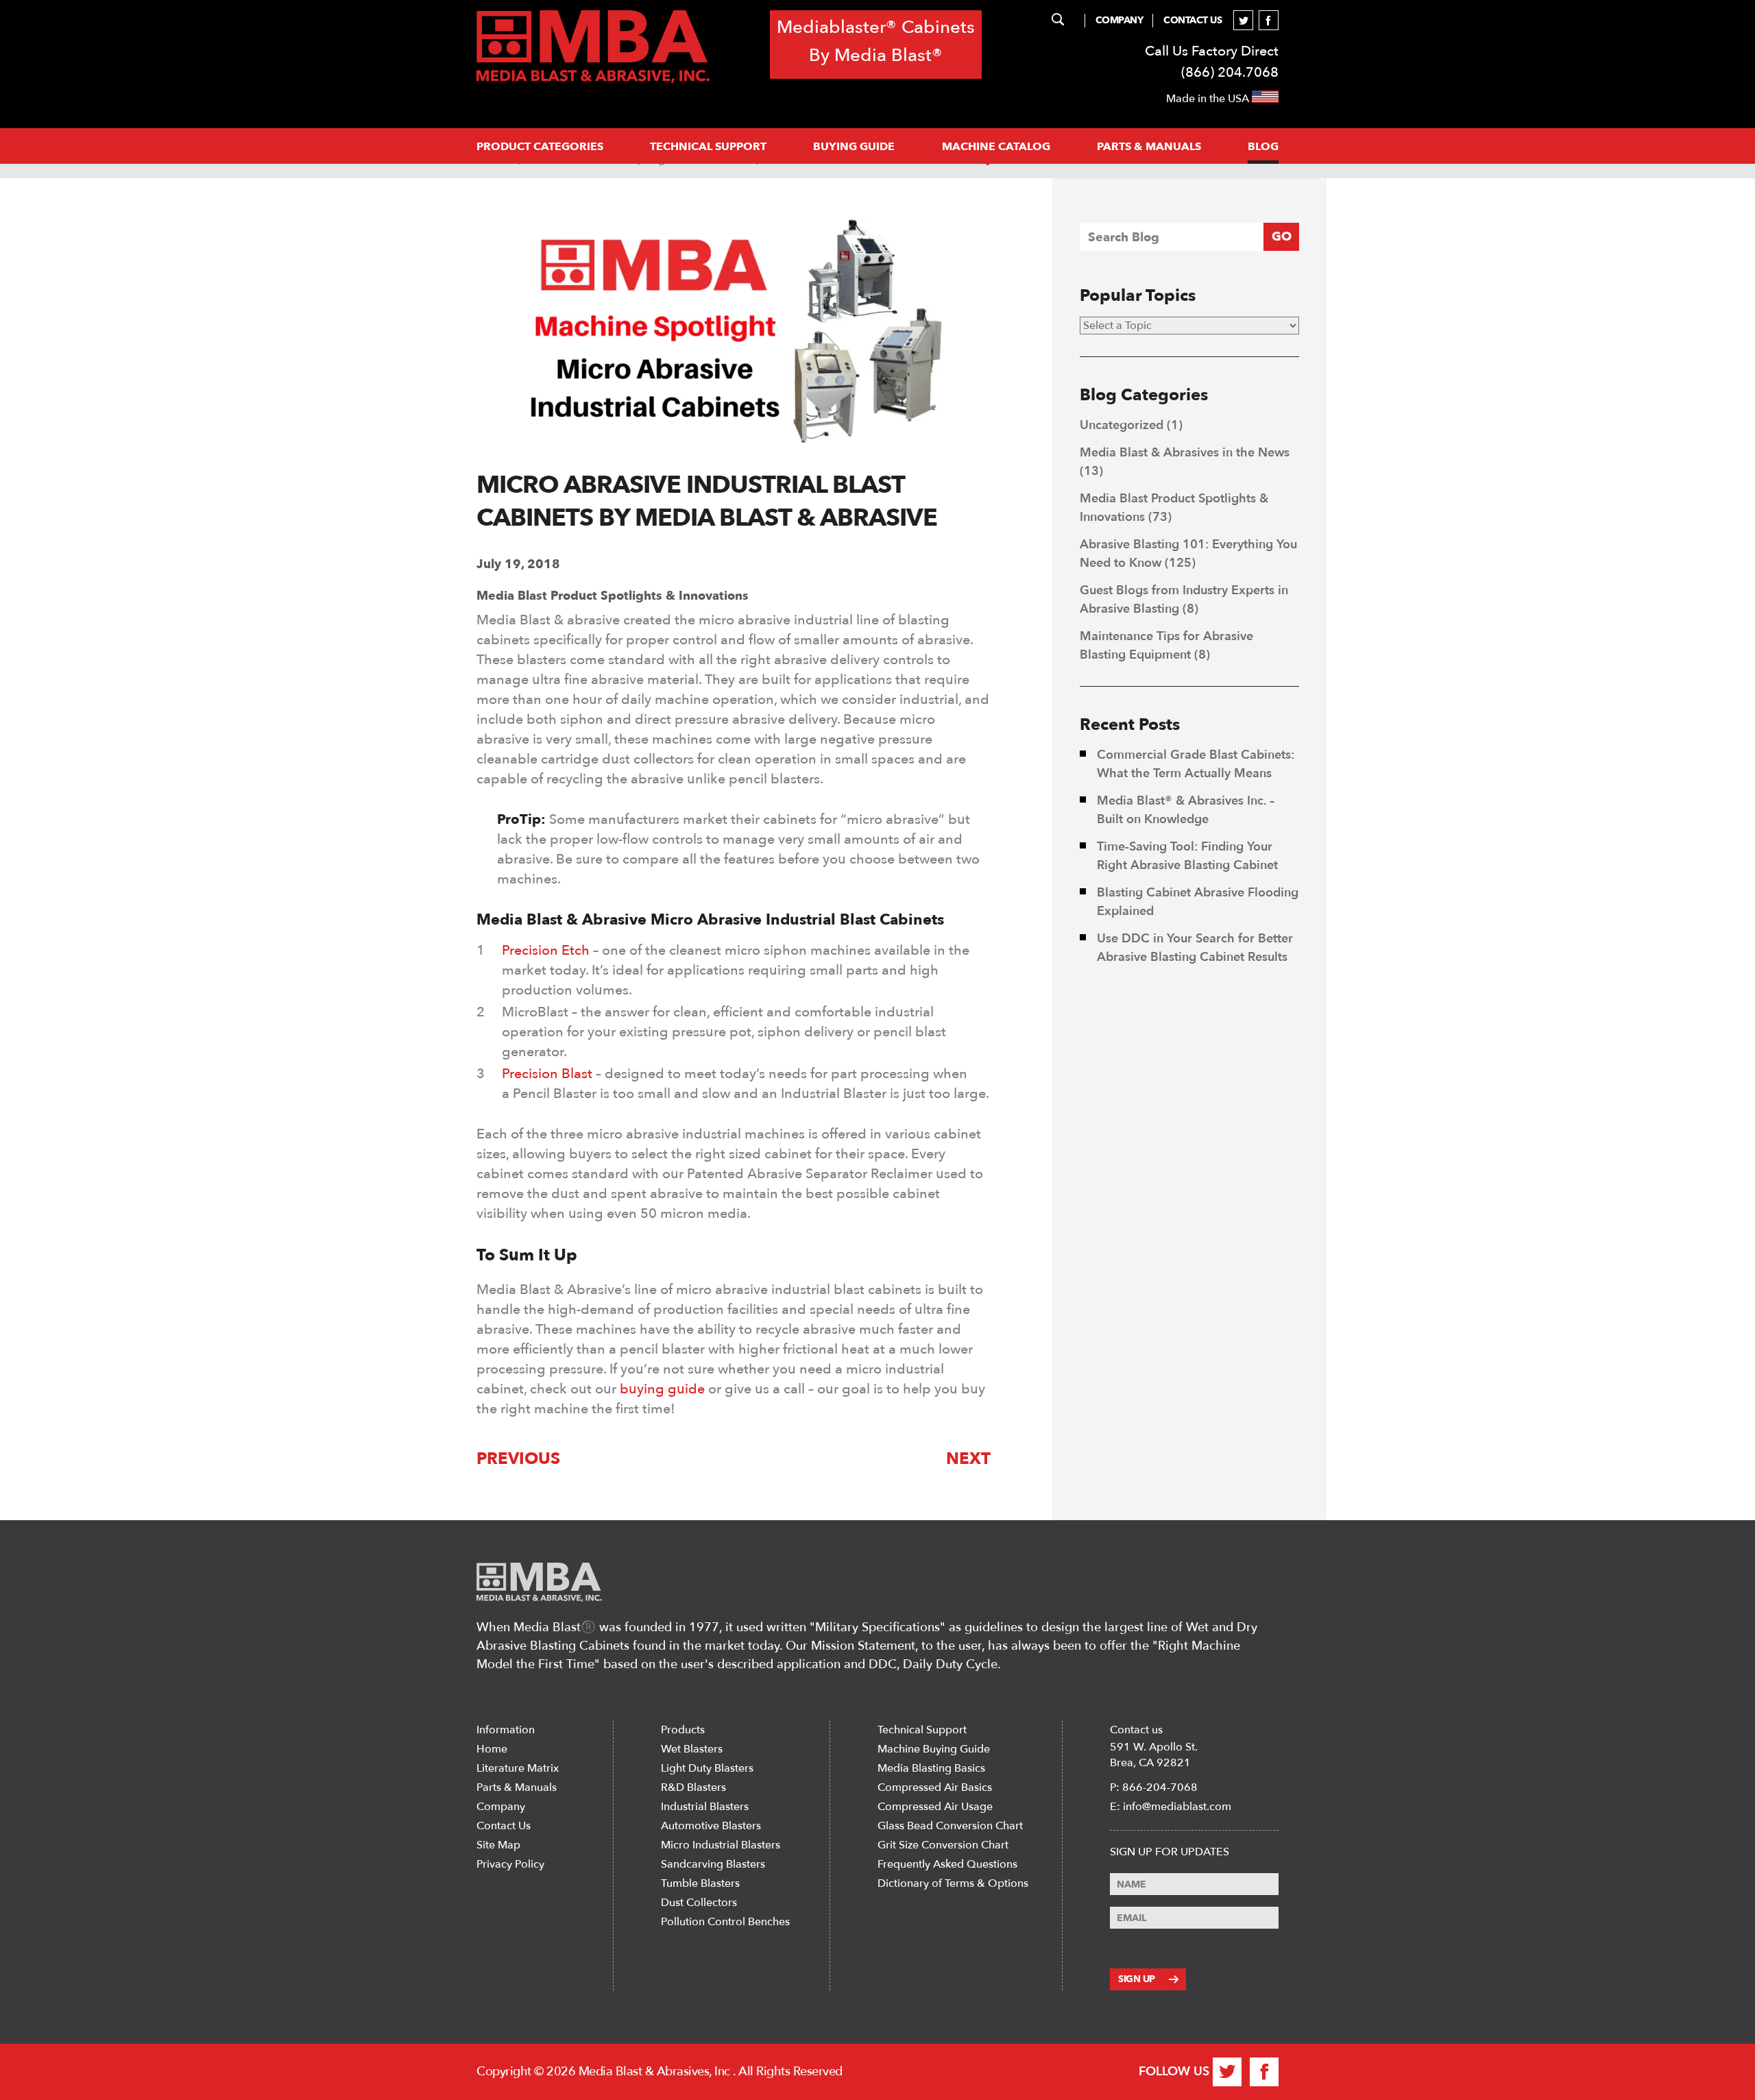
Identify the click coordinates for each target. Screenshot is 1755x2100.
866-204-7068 (1160, 1787)
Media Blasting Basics (931, 1768)
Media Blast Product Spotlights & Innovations (613, 596)
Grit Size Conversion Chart (943, 1845)
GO (1282, 237)
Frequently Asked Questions (947, 1864)
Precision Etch (546, 950)
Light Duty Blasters (707, 1768)
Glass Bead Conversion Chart (950, 1826)
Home (492, 1749)
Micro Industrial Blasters (721, 1845)
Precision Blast (547, 1074)
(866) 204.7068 (1230, 72)
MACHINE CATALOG (996, 147)
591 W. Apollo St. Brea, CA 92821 (1154, 1755)
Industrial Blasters (705, 1807)
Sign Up (1137, 1979)
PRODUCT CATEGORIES (540, 147)
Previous (518, 1459)
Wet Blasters (692, 1749)
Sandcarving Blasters (713, 1864)
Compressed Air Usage (935, 1807)
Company (1119, 20)
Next (968, 1459)
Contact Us (1193, 20)
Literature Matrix (518, 1768)
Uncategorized (1122, 425)
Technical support (708, 147)
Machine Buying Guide (934, 1749)
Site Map (498, 1845)
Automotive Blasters (711, 1826)
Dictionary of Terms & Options (953, 1883)
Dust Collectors (699, 1903)
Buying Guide (854, 147)
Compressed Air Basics (935, 1787)
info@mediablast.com (1177, 1807)
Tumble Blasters (700, 1883)
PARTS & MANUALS (1149, 147)
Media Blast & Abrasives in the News (1185, 453)
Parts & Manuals (517, 1787)
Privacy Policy (510, 1864)
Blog (1263, 147)
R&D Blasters (693, 1787)
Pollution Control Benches (725, 1922)
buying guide (664, 1389)
